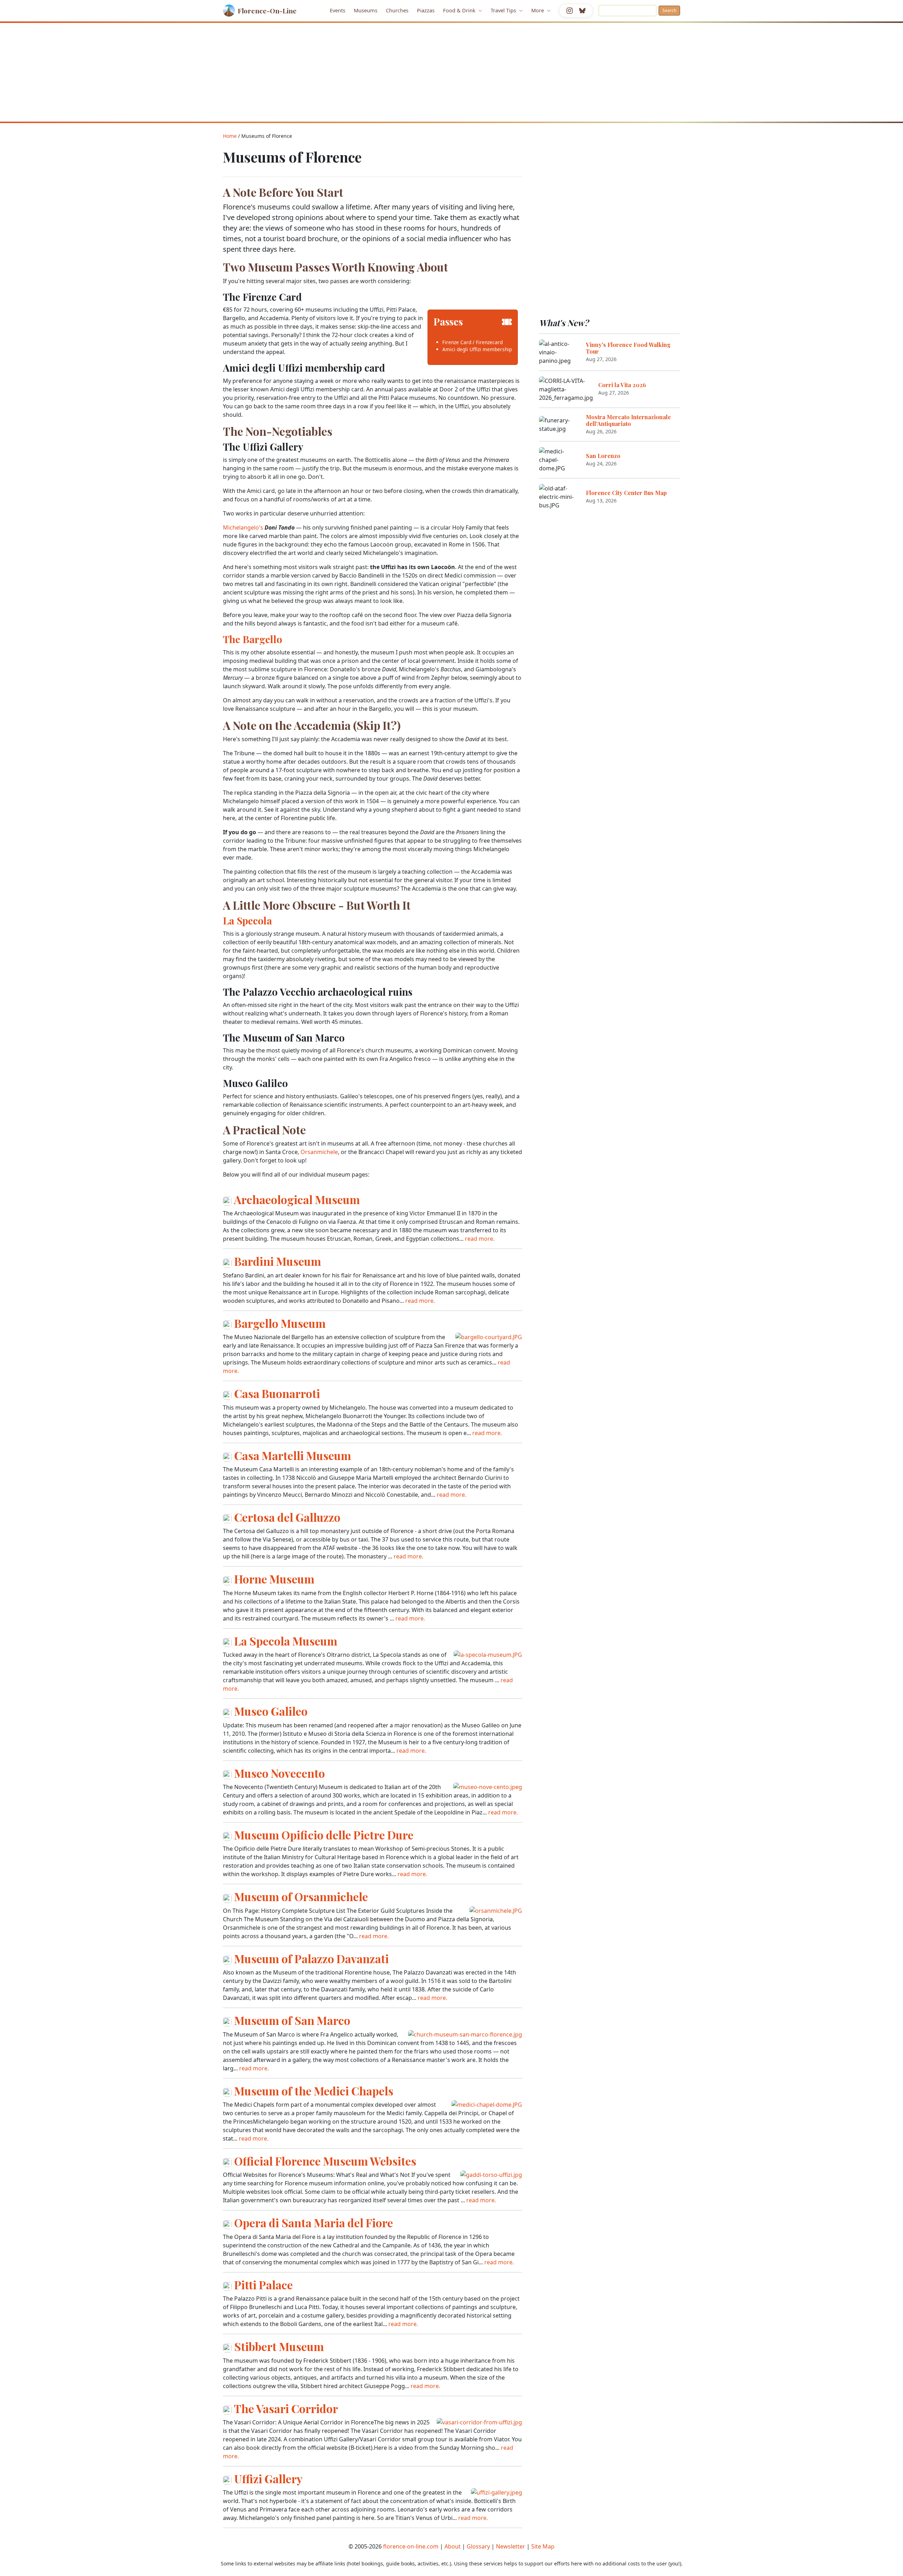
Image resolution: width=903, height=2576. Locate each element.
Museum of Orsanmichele (301, 1896)
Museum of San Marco (292, 2020)
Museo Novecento (280, 1773)
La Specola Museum (286, 1641)
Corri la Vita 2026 (622, 385)
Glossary (478, 2546)
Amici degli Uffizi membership (477, 349)
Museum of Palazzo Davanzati (311, 1958)
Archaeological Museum (297, 1199)
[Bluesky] (582, 11)
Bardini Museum (278, 1261)
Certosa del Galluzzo (287, 1517)
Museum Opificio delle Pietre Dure (324, 1835)
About (453, 2546)
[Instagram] (570, 11)
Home (230, 136)
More (538, 10)
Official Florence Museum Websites (325, 2161)
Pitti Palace (263, 2285)
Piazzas (426, 10)
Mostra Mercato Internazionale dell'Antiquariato (628, 420)
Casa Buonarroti (277, 1393)
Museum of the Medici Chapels (314, 2091)
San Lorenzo (603, 456)
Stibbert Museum (279, 2346)
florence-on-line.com (411, 2546)
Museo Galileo (271, 1711)
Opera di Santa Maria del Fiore (314, 2223)
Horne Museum (274, 1579)
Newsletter (511, 2546)
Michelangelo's (243, 527)
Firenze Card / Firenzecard (472, 342)
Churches (397, 10)
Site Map (543, 2546)
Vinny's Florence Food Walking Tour (628, 348)
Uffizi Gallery (268, 2479)
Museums (366, 10)
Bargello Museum (280, 1323)
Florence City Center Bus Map (626, 493)
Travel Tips (504, 10)
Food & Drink (460, 10)
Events (338, 10)
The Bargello (253, 639)
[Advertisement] (451, 72)
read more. (480, 1239)
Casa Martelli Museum (293, 1455)
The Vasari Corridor (286, 2408)
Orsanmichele (319, 1152)
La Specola (247, 920)
